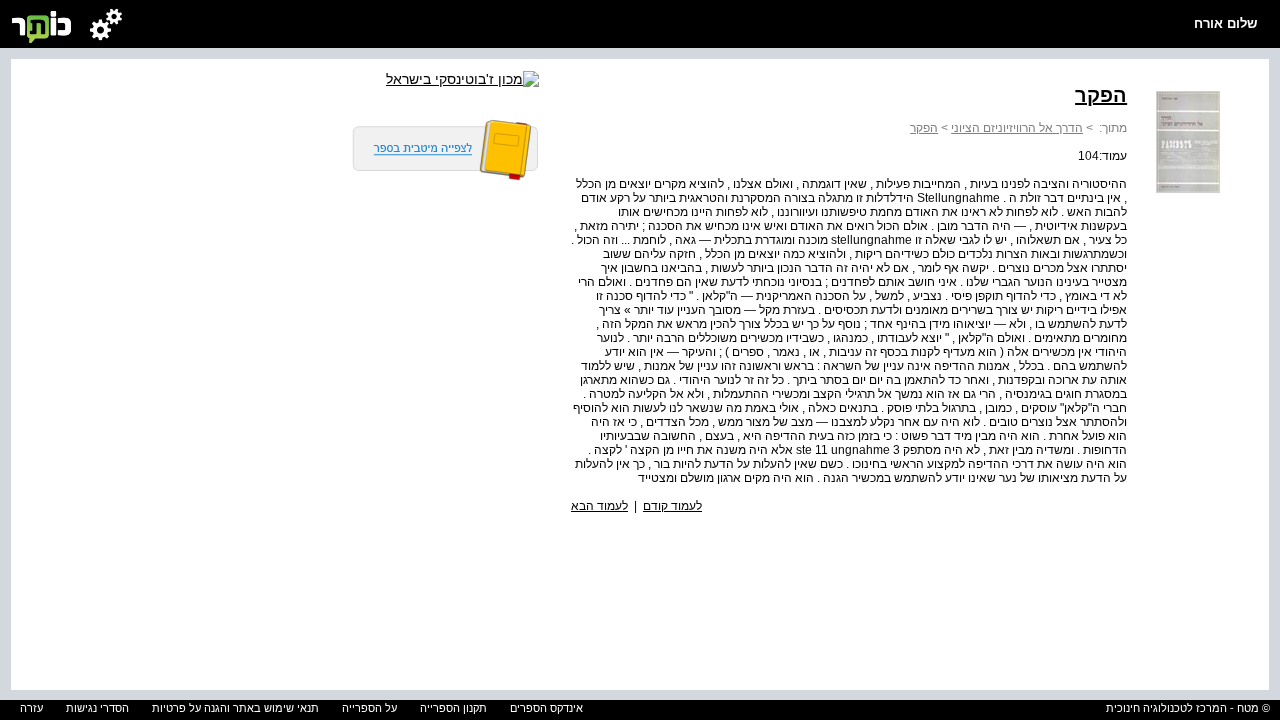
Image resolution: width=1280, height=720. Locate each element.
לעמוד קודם (672, 506)
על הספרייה (369, 708)
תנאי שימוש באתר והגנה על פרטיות (235, 708)
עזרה (31, 708)
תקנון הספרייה (453, 708)
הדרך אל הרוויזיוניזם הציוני (1017, 128)
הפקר (924, 128)
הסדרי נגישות (97, 708)
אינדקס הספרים (546, 708)
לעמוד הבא (599, 506)
